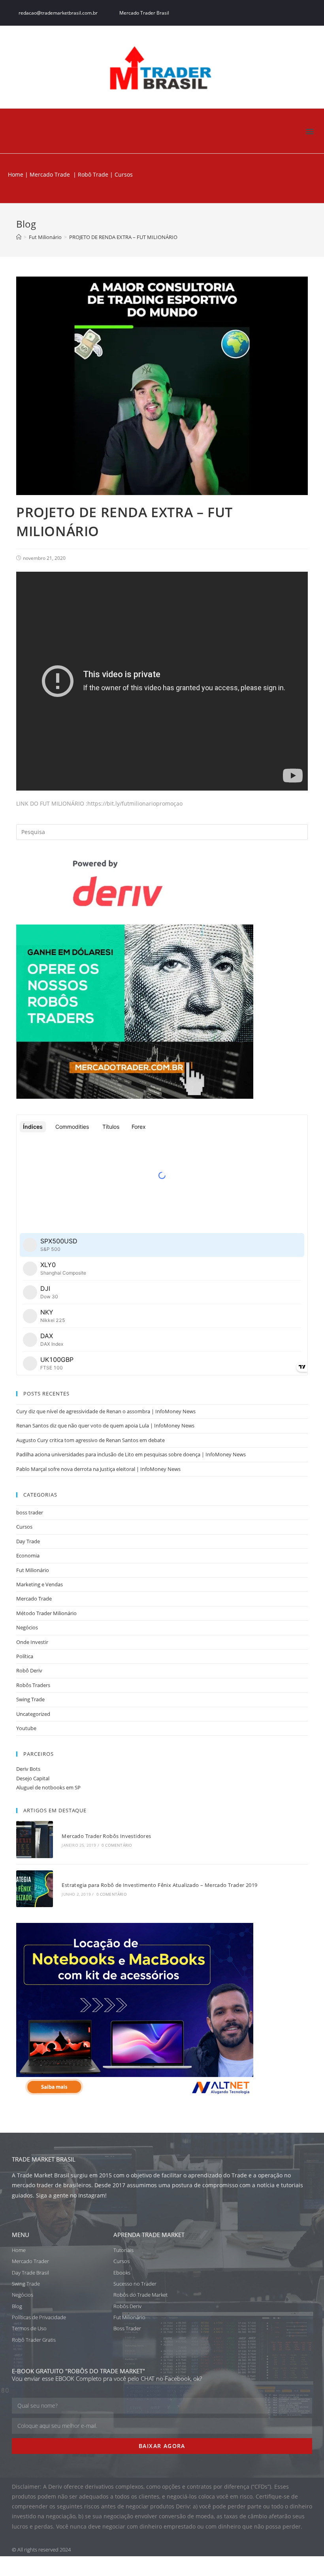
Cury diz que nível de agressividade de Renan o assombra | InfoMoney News (106, 1411)
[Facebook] (262, 13)
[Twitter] (277, 13)
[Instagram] (293, 13)
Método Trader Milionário (46, 1613)
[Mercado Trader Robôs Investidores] (35, 1839)
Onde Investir (32, 1642)
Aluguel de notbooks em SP (48, 1787)
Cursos (24, 1527)
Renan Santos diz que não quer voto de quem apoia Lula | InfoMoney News (105, 1425)
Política (25, 1656)
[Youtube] (308, 13)
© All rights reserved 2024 (41, 2550)
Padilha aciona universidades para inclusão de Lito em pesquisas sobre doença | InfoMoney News (131, 1454)
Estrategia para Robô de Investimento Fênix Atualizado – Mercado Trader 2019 (159, 1885)
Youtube (26, 1728)
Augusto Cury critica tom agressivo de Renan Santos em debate (90, 1440)
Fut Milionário (33, 1570)
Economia (28, 1555)
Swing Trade (30, 1699)
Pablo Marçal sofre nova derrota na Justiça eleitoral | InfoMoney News (98, 1469)
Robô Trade (92, 174)
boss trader (30, 1512)
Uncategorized (33, 1714)
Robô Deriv (29, 1670)
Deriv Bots (28, 1769)
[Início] (19, 237)
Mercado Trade (50, 174)
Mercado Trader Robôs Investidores (106, 1836)
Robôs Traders (33, 1685)
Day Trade (28, 1541)
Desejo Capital (33, 1778)
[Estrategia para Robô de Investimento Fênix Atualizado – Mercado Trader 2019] (35, 1889)
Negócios (27, 1627)
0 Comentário (117, 1845)
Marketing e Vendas (40, 1584)
